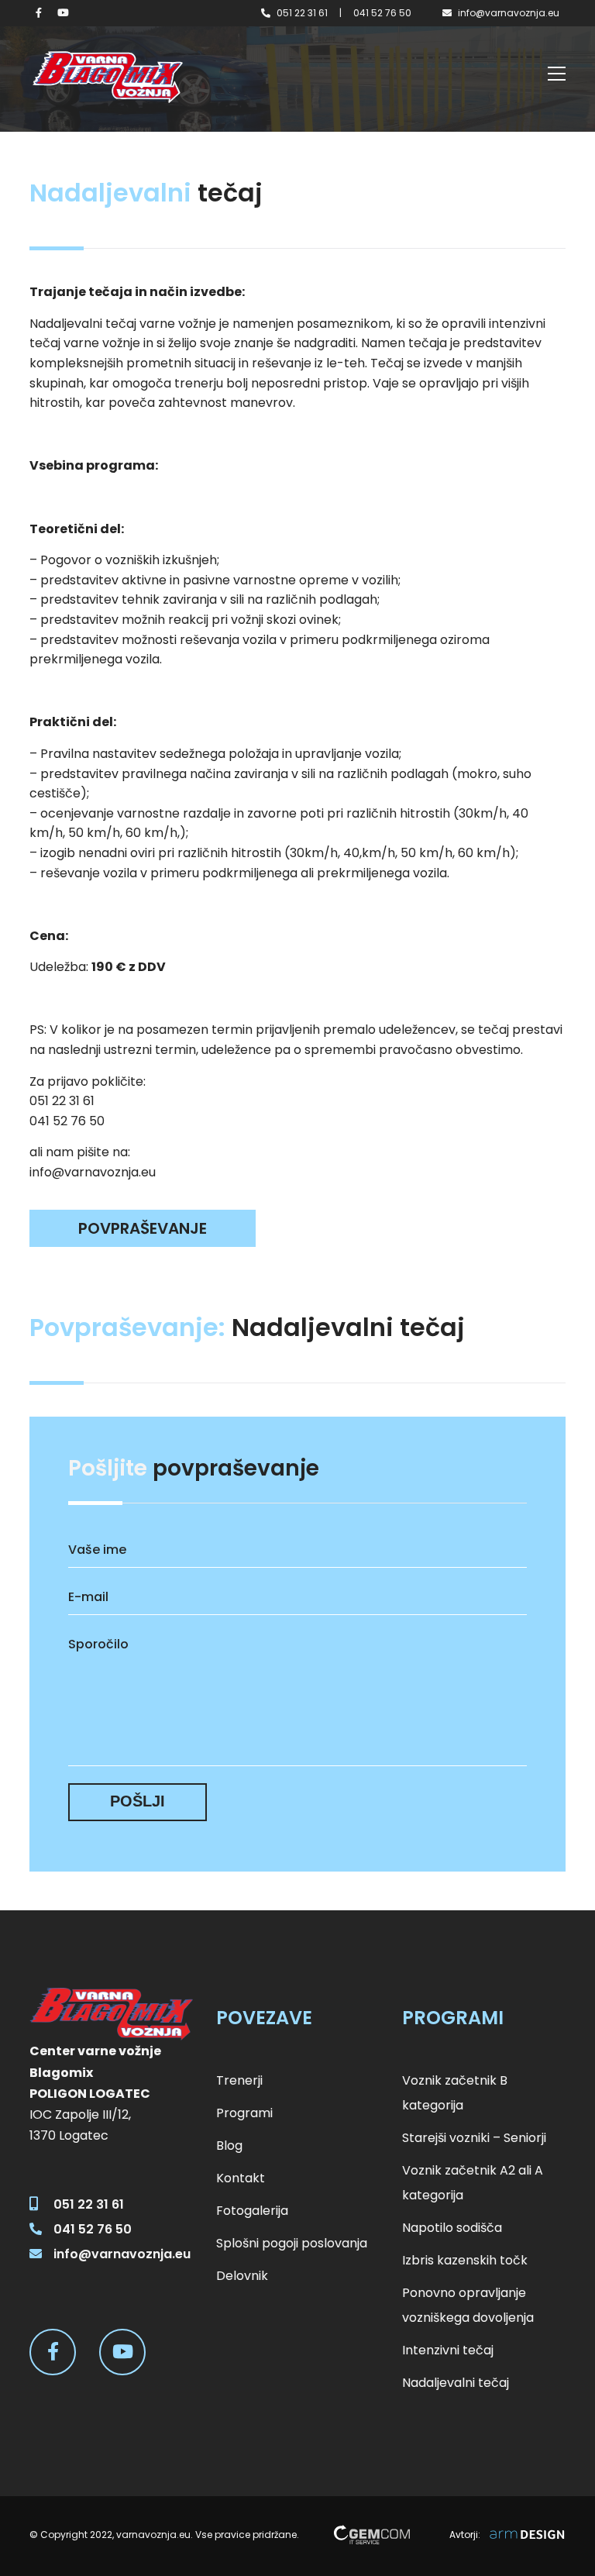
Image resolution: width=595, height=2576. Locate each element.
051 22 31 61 (302, 13)
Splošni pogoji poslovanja (292, 2243)
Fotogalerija (252, 2211)
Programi (244, 2113)
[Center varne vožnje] (107, 77)
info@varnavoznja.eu (509, 13)
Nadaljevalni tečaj (456, 2383)
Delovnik (242, 2276)
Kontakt (241, 2178)
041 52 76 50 (382, 13)
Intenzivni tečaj (448, 2350)
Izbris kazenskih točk (465, 2260)
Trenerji (239, 2080)
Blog (229, 2146)
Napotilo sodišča (452, 2228)
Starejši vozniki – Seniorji (474, 2138)
